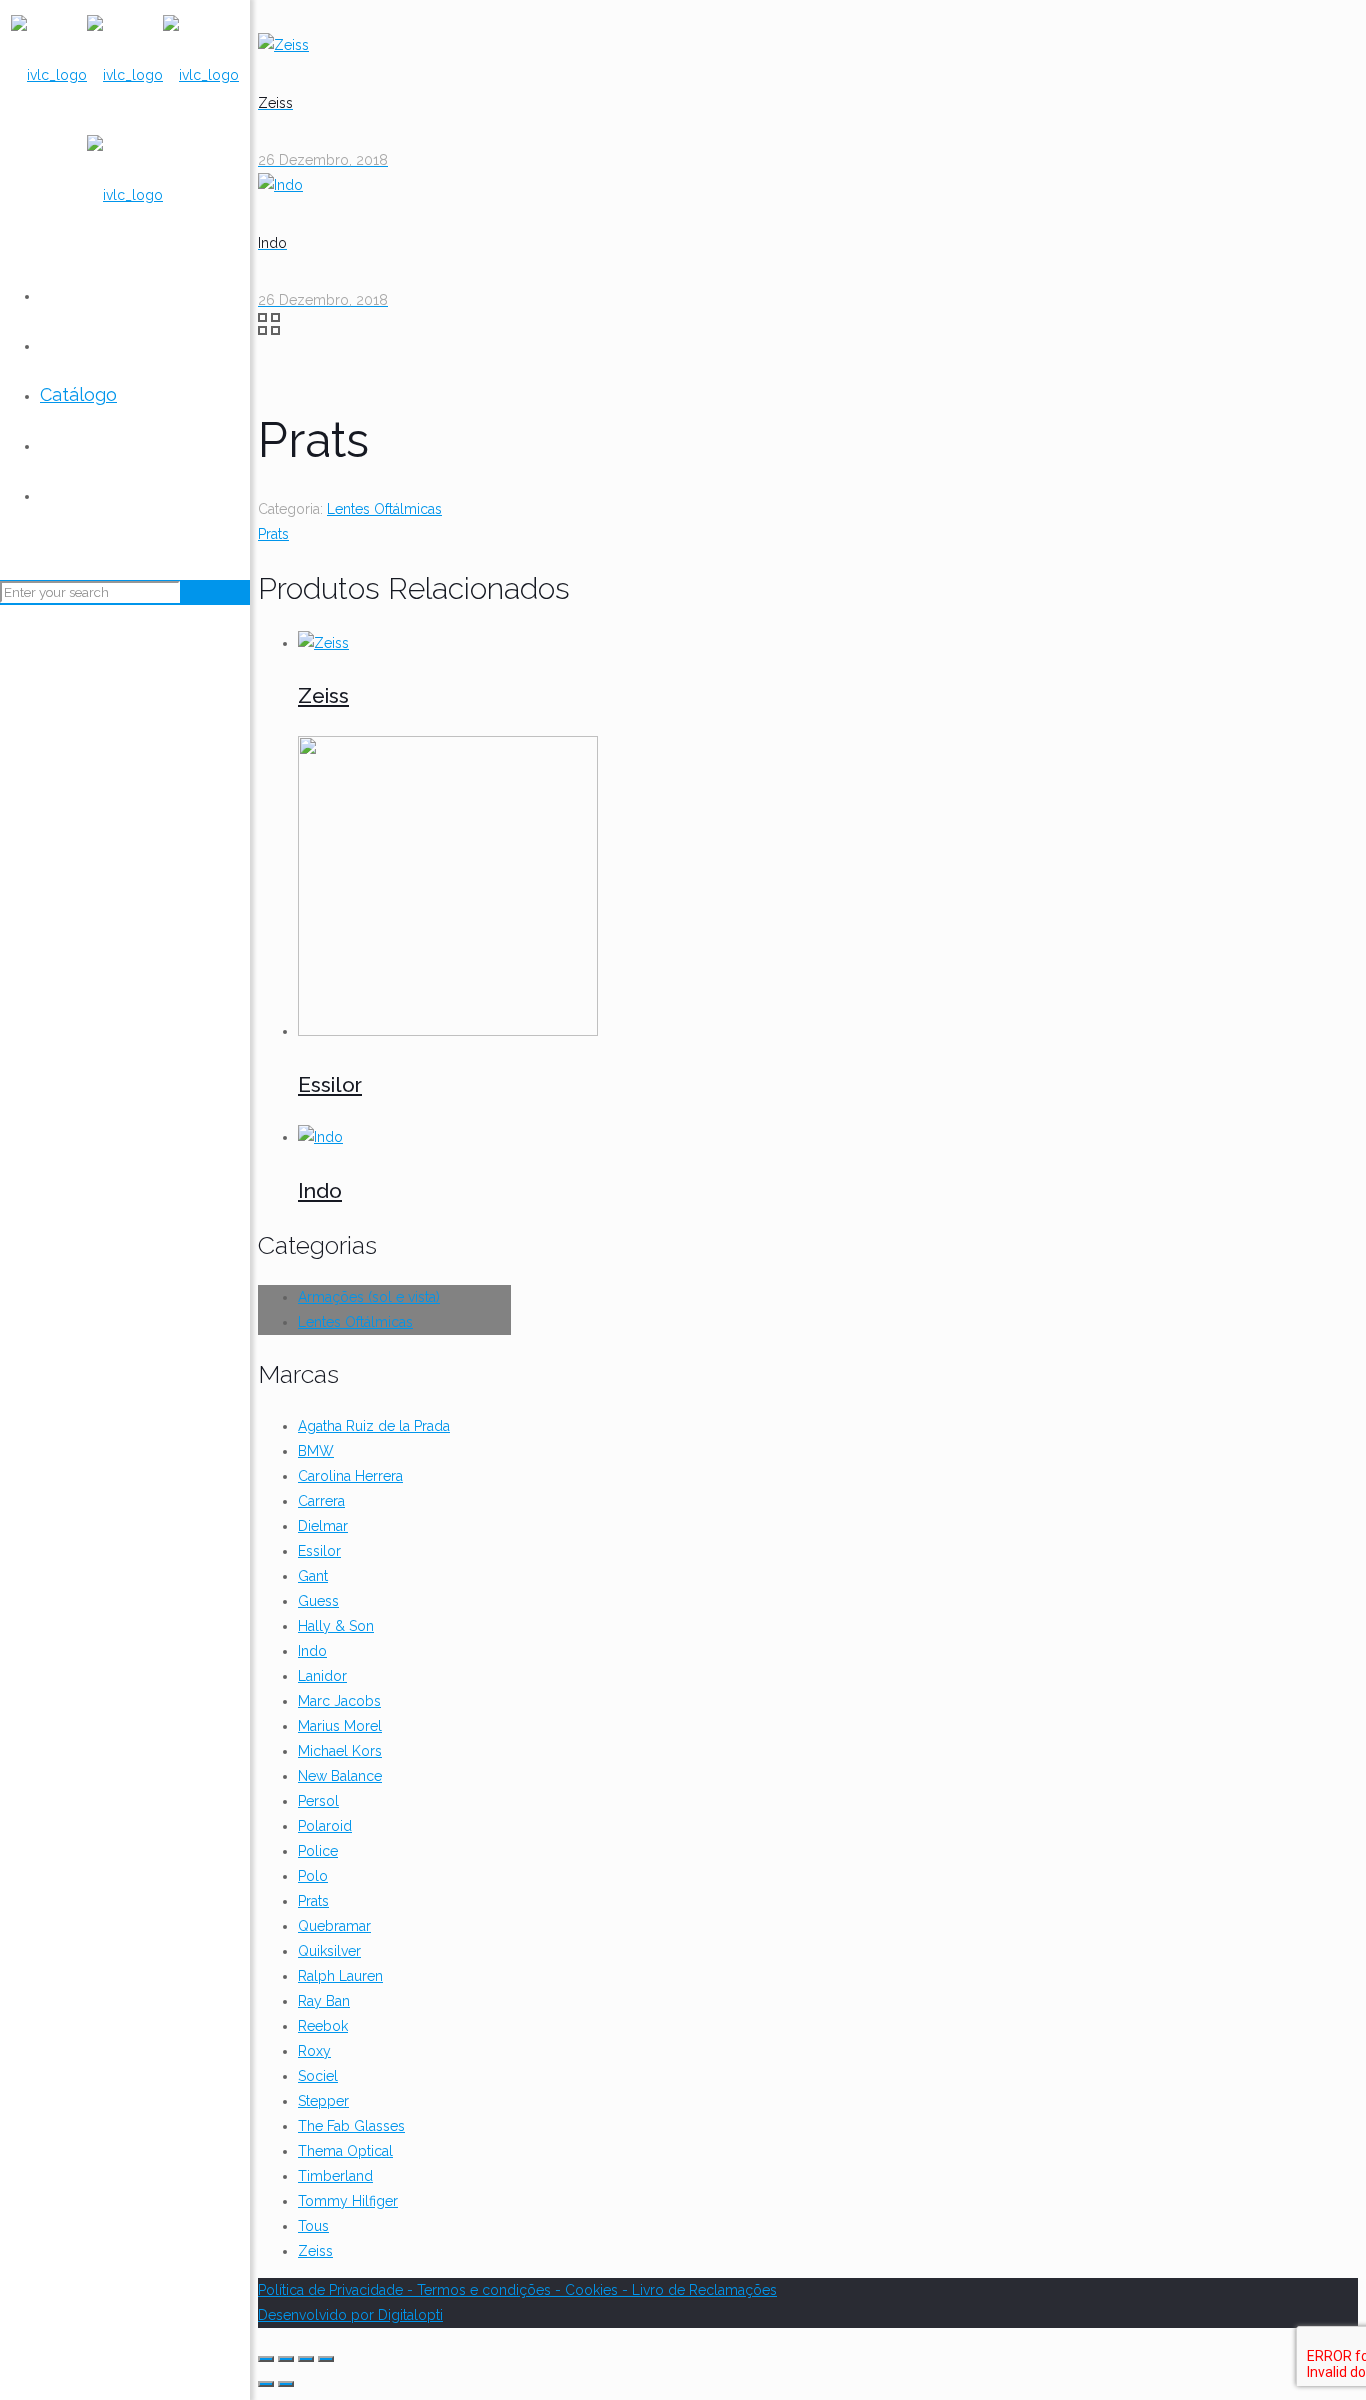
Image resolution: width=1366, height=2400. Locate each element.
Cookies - (598, 2290)
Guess (318, 1601)
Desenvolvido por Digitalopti (350, 2315)
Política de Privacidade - (337, 2290)
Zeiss (323, 695)
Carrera (321, 1501)
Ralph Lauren (340, 1976)
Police (318, 1851)
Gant (313, 1576)
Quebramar (334, 1926)
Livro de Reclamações (704, 2290)
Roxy (314, 2051)
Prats (273, 534)
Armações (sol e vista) (369, 1297)
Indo (320, 1190)
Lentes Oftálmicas (384, 509)
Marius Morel (340, 1726)
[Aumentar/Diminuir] (326, 2359)
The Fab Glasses (351, 2126)
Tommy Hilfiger (348, 2201)
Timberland (335, 2176)
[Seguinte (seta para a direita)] (286, 2384)
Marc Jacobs (339, 1701)
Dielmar (323, 1526)
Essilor (330, 1084)
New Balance (340, 1776)
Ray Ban (324, 2001)
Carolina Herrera (350, 1476)
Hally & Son (336, 1626)
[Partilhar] (286, 2359)
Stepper (323, 2101)
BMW (316, 1451)
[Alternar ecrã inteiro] (306, 2359)
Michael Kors (340, 1751)
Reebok (323, 2026)
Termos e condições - (491, 2290)
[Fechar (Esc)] (266, 2359)
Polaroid (325, 1826)
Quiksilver (329, 1951)
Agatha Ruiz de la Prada (374, 1426)
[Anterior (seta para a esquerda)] (266, 2384)
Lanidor (322, 1676)
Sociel (318, 2076)
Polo (313, 1876)
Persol (318, 1801)
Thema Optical (345, 2151)
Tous (313, 2226)
